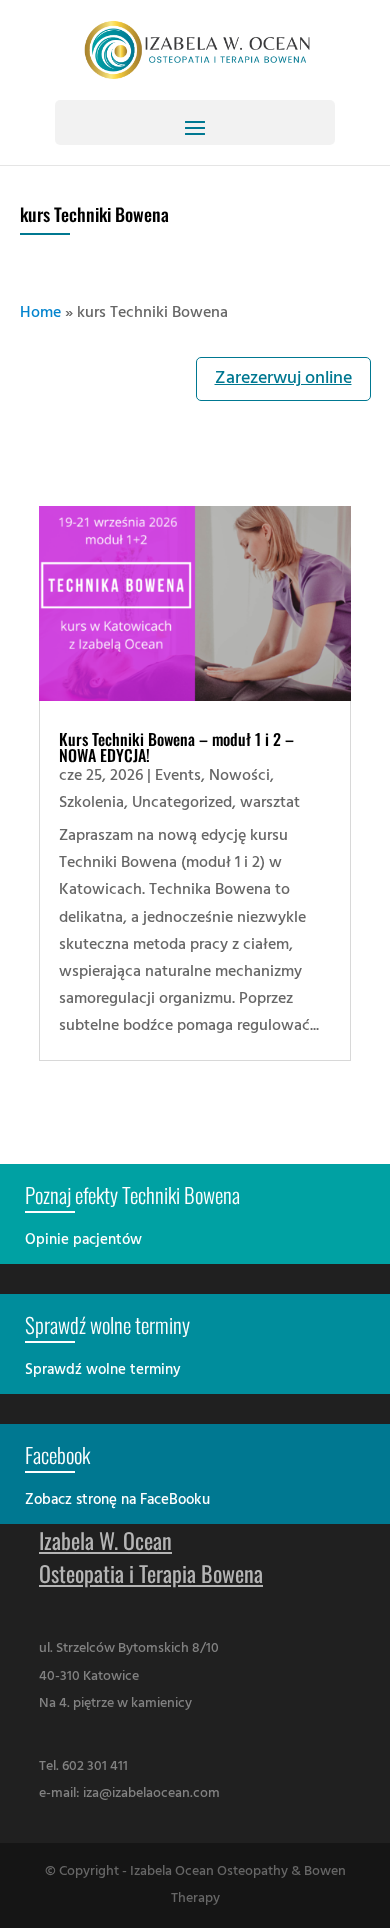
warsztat (270, 803)
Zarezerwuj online (283, 378)
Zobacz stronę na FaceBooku (117, 1500)
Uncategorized (182, 803)
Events (178, 776)
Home (40, 313)
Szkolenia (91, 803)
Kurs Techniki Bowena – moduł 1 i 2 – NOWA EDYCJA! (176, 747)
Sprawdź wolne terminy (103, 1370)
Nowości (239, 776)
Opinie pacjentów (83, 1240)
